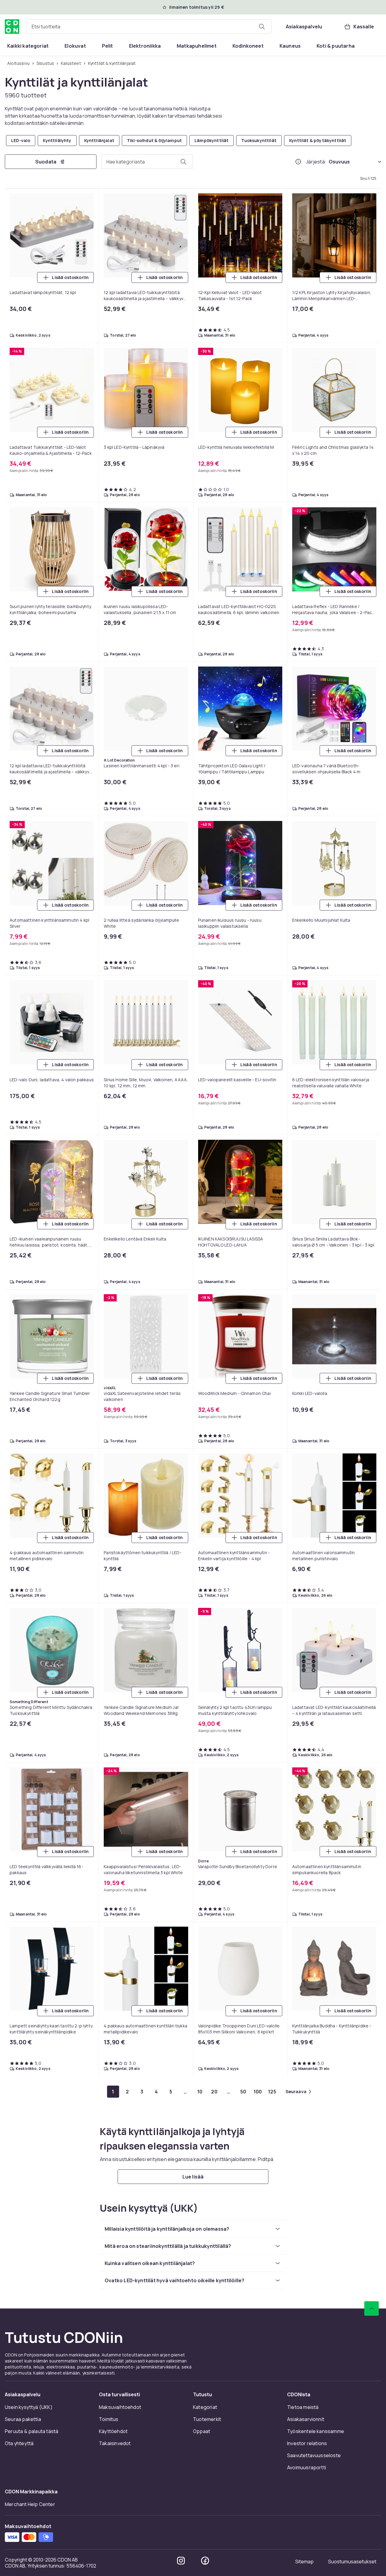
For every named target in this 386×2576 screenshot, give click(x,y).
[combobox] (149, 27)
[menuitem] (28, 46)
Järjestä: (316, 162)
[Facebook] (205, 2561)
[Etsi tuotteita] (262, 27)
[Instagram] (181, 2561)
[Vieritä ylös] (372, 2308)
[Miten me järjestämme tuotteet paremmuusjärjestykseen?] (298, 162)
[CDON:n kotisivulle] (12, 27)
